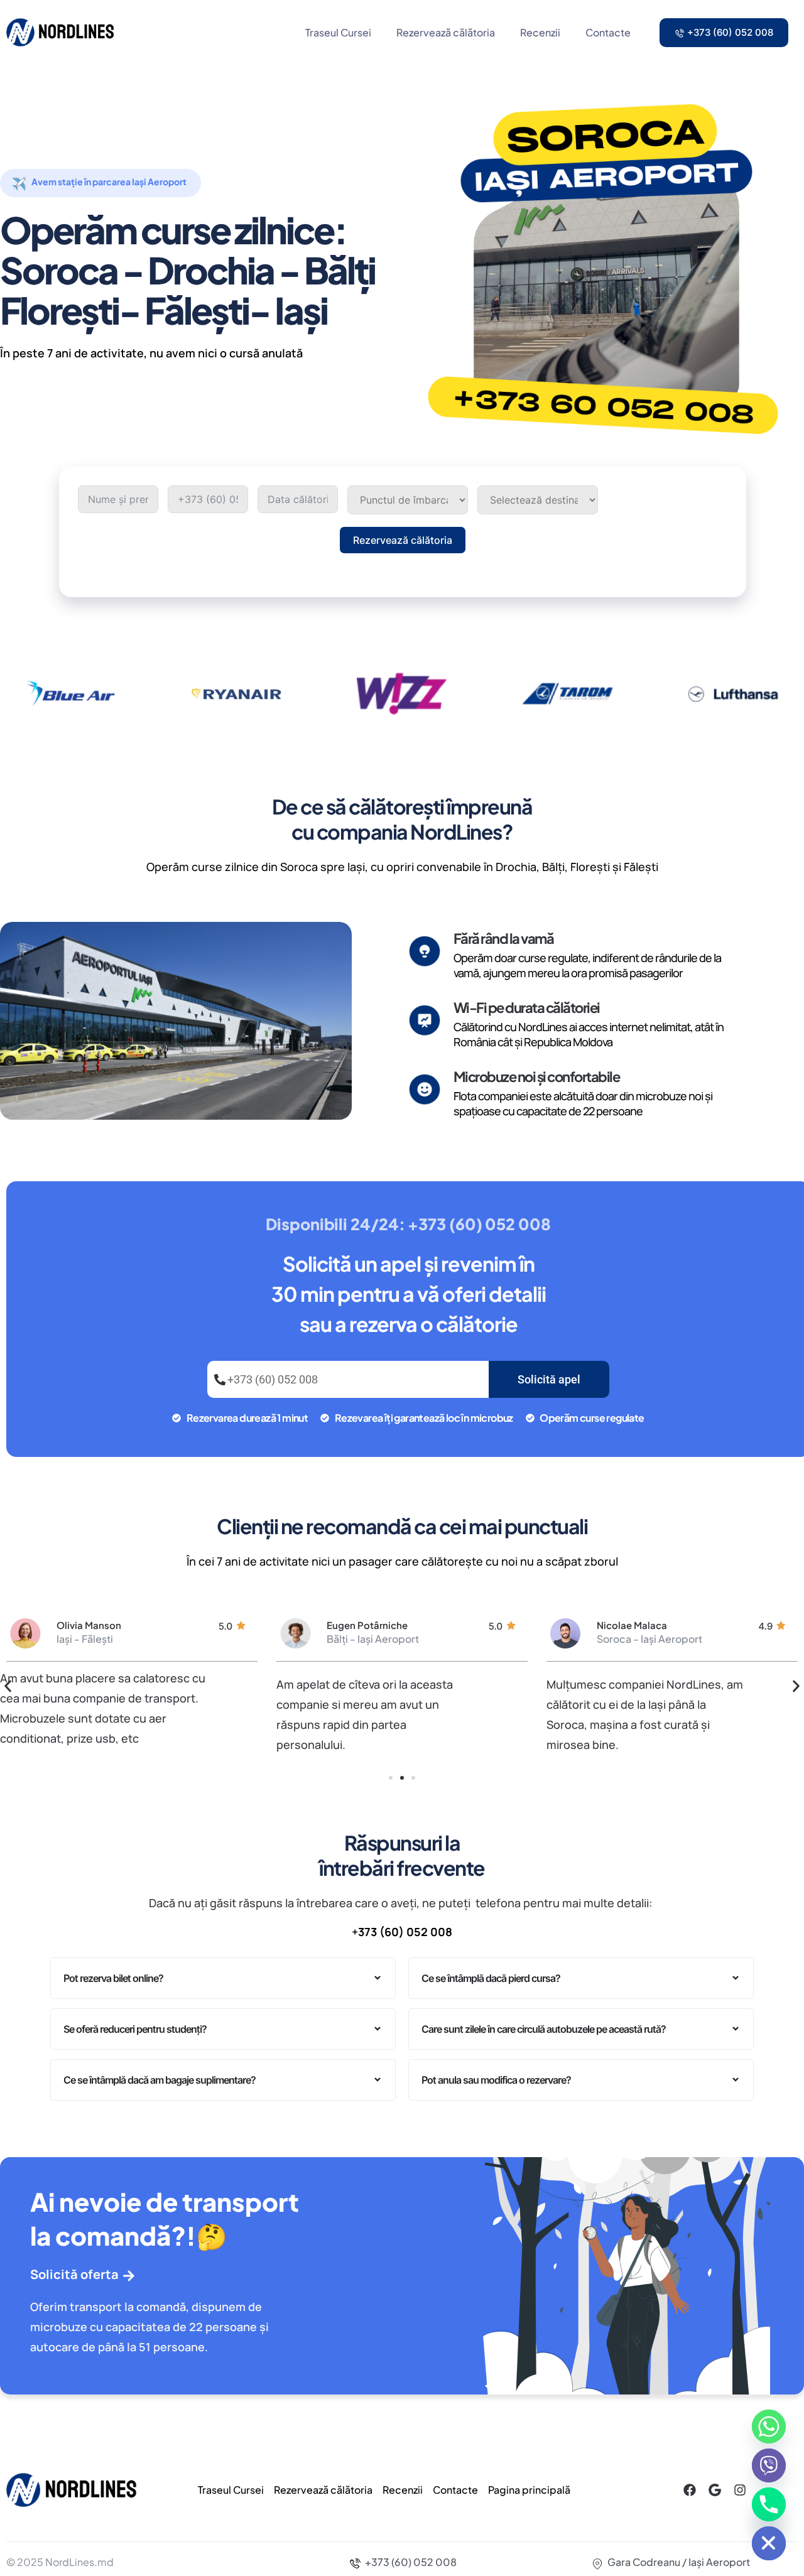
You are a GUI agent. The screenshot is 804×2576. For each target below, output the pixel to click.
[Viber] (769, 2465)
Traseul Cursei (338, 32)
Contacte (608, 32)
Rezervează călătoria (446, 32)
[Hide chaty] (769, 2543)
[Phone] (769, 2504)
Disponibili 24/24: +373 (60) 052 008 (408, 1224)
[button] (8, 1686)
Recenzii (540, 32)
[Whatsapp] (769, 2427)
